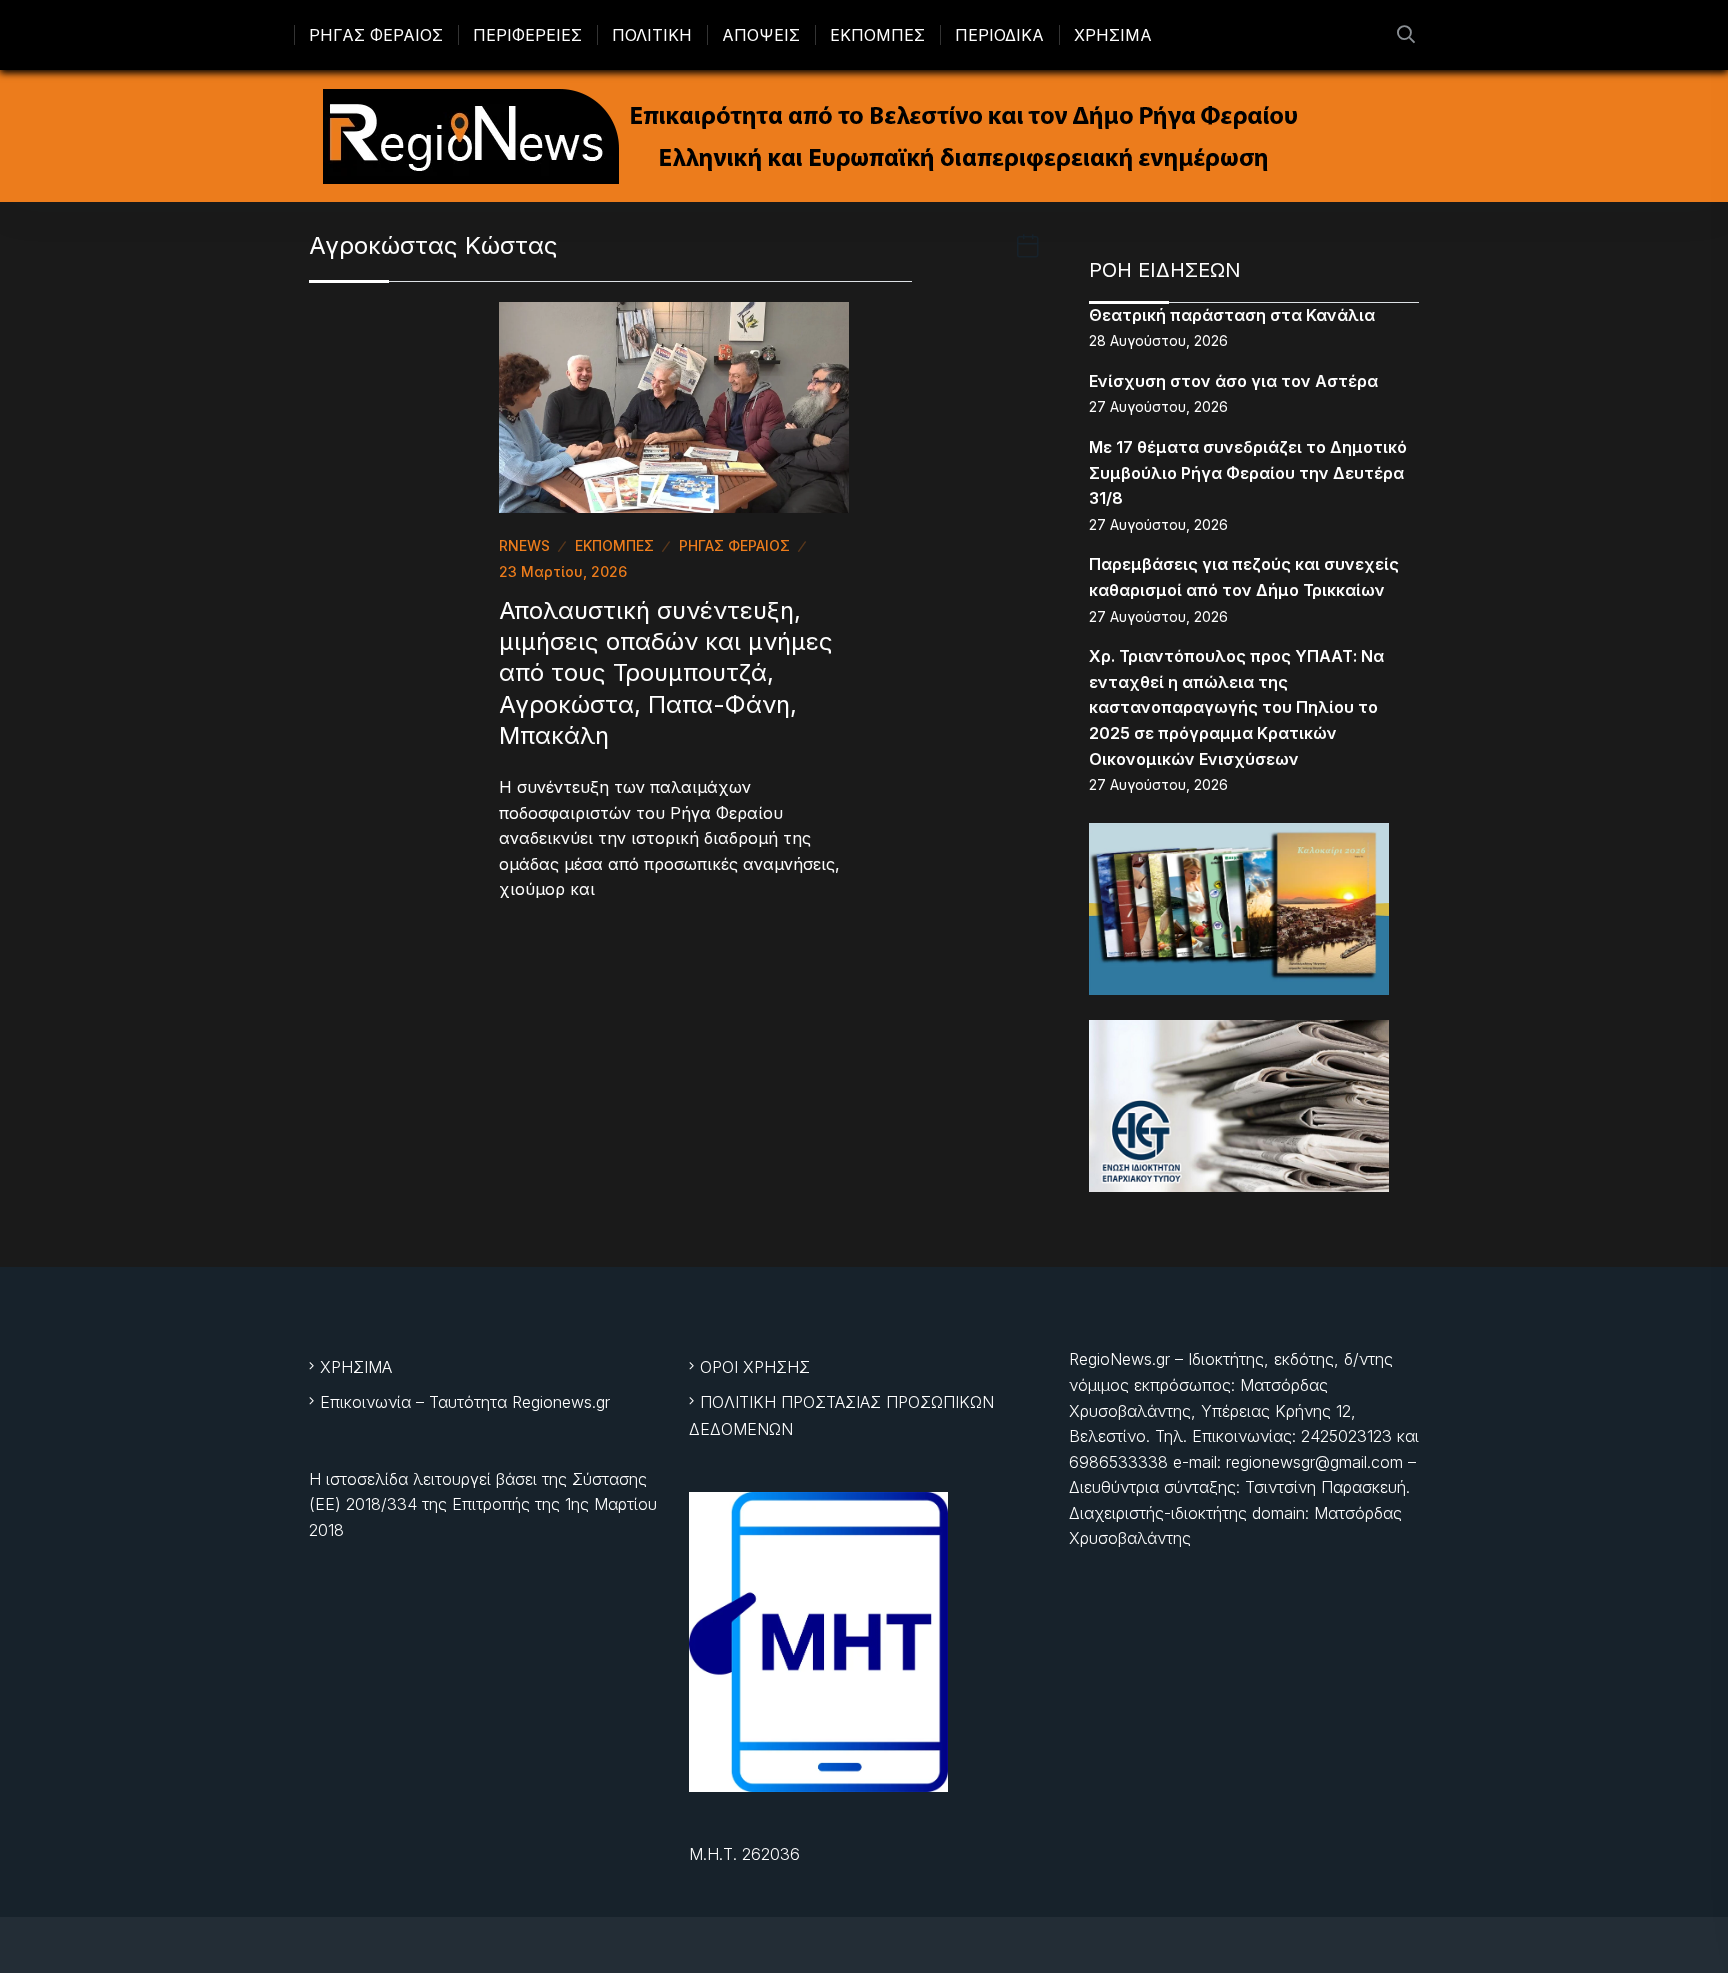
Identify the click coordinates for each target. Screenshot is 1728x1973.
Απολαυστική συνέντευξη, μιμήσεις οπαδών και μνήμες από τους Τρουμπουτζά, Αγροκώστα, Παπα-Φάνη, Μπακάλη (666, 673)
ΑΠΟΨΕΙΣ (761, 35)
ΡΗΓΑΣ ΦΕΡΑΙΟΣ (376, 35)
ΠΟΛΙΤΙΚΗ (652, 35)
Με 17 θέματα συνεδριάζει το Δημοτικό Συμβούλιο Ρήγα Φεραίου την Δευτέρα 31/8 (1248, 472)
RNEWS (524, 545)
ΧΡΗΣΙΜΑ (1113, 35)
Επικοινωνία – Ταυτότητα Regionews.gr (465, 1402)
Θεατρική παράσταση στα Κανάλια (1232, 315)
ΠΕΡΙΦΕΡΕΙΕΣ (527, 35)
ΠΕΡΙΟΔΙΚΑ (999, 35)
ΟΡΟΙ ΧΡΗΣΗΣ (755, 1367)
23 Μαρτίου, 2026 (563, 571)
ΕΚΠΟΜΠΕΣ (877, 35)
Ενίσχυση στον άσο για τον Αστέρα (1233, 381)
